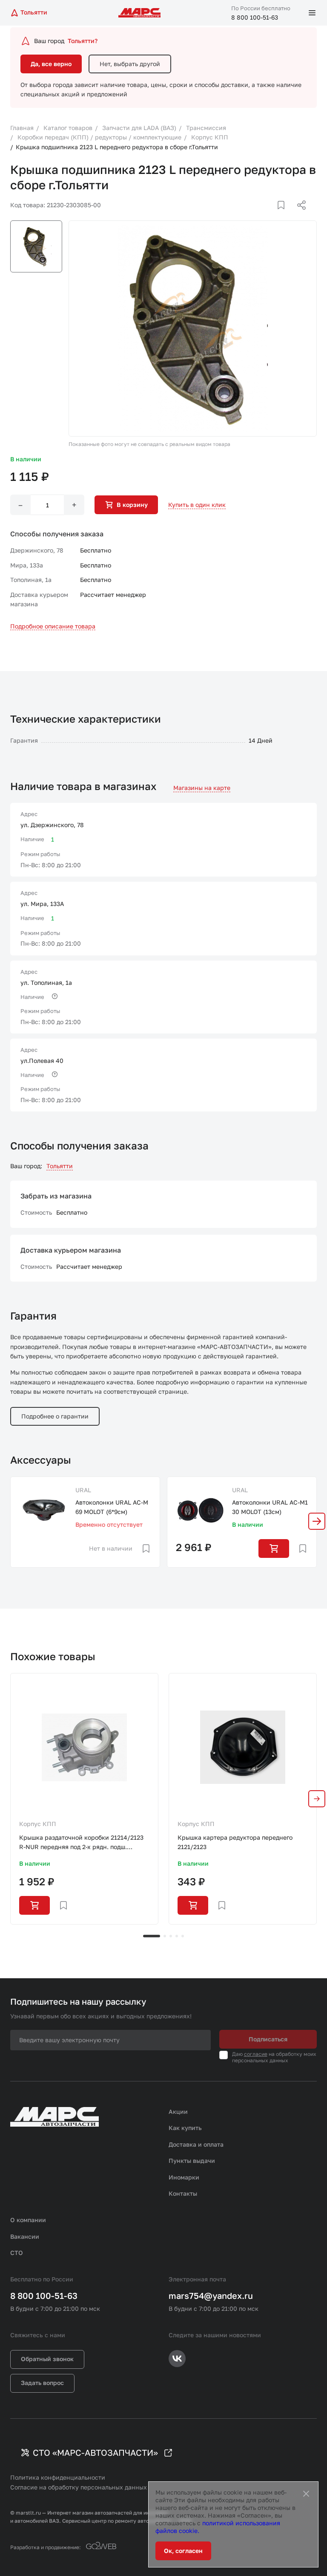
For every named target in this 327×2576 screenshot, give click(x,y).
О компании (28, 2220)
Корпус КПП (38, 1824)
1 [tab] (152, 1936)
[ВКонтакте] (271, 215)
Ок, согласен (183, 2551)
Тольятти (60, 1166)
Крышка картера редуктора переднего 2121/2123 (235, 1842)
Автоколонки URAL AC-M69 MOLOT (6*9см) (112, 1507)
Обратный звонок (47, 2359)
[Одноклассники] (285, 215)
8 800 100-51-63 (255, 17)
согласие (256, 2054)
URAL (83, 1490)
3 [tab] (171, 1936)
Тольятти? (83, 41)
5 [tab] (183, 1936)
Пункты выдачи (192, 2161)
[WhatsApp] (298, 215)
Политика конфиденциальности (58, 2477)
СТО (17, 2253)
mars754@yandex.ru (211, 2295)
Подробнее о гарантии (55, 1416)
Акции (178, 2111)
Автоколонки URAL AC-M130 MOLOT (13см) (270, 1507)
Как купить (185, 2128)
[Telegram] (258, 215)
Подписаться (268, 2039)
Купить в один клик (197, 505)
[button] (317, 1521)
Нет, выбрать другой (130, 64)
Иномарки (184, 2177)
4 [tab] (177, 1936)
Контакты (183, 2193)
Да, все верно (51, 64)
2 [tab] (165, 1936)
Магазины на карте (202, 788)
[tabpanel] (84, 1799)
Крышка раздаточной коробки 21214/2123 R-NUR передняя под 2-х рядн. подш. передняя (81, 1843)
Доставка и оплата (196, 2144)
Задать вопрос (42, 2383)
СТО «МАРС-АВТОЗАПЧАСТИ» (95, 2452)
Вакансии (25, 2236)
